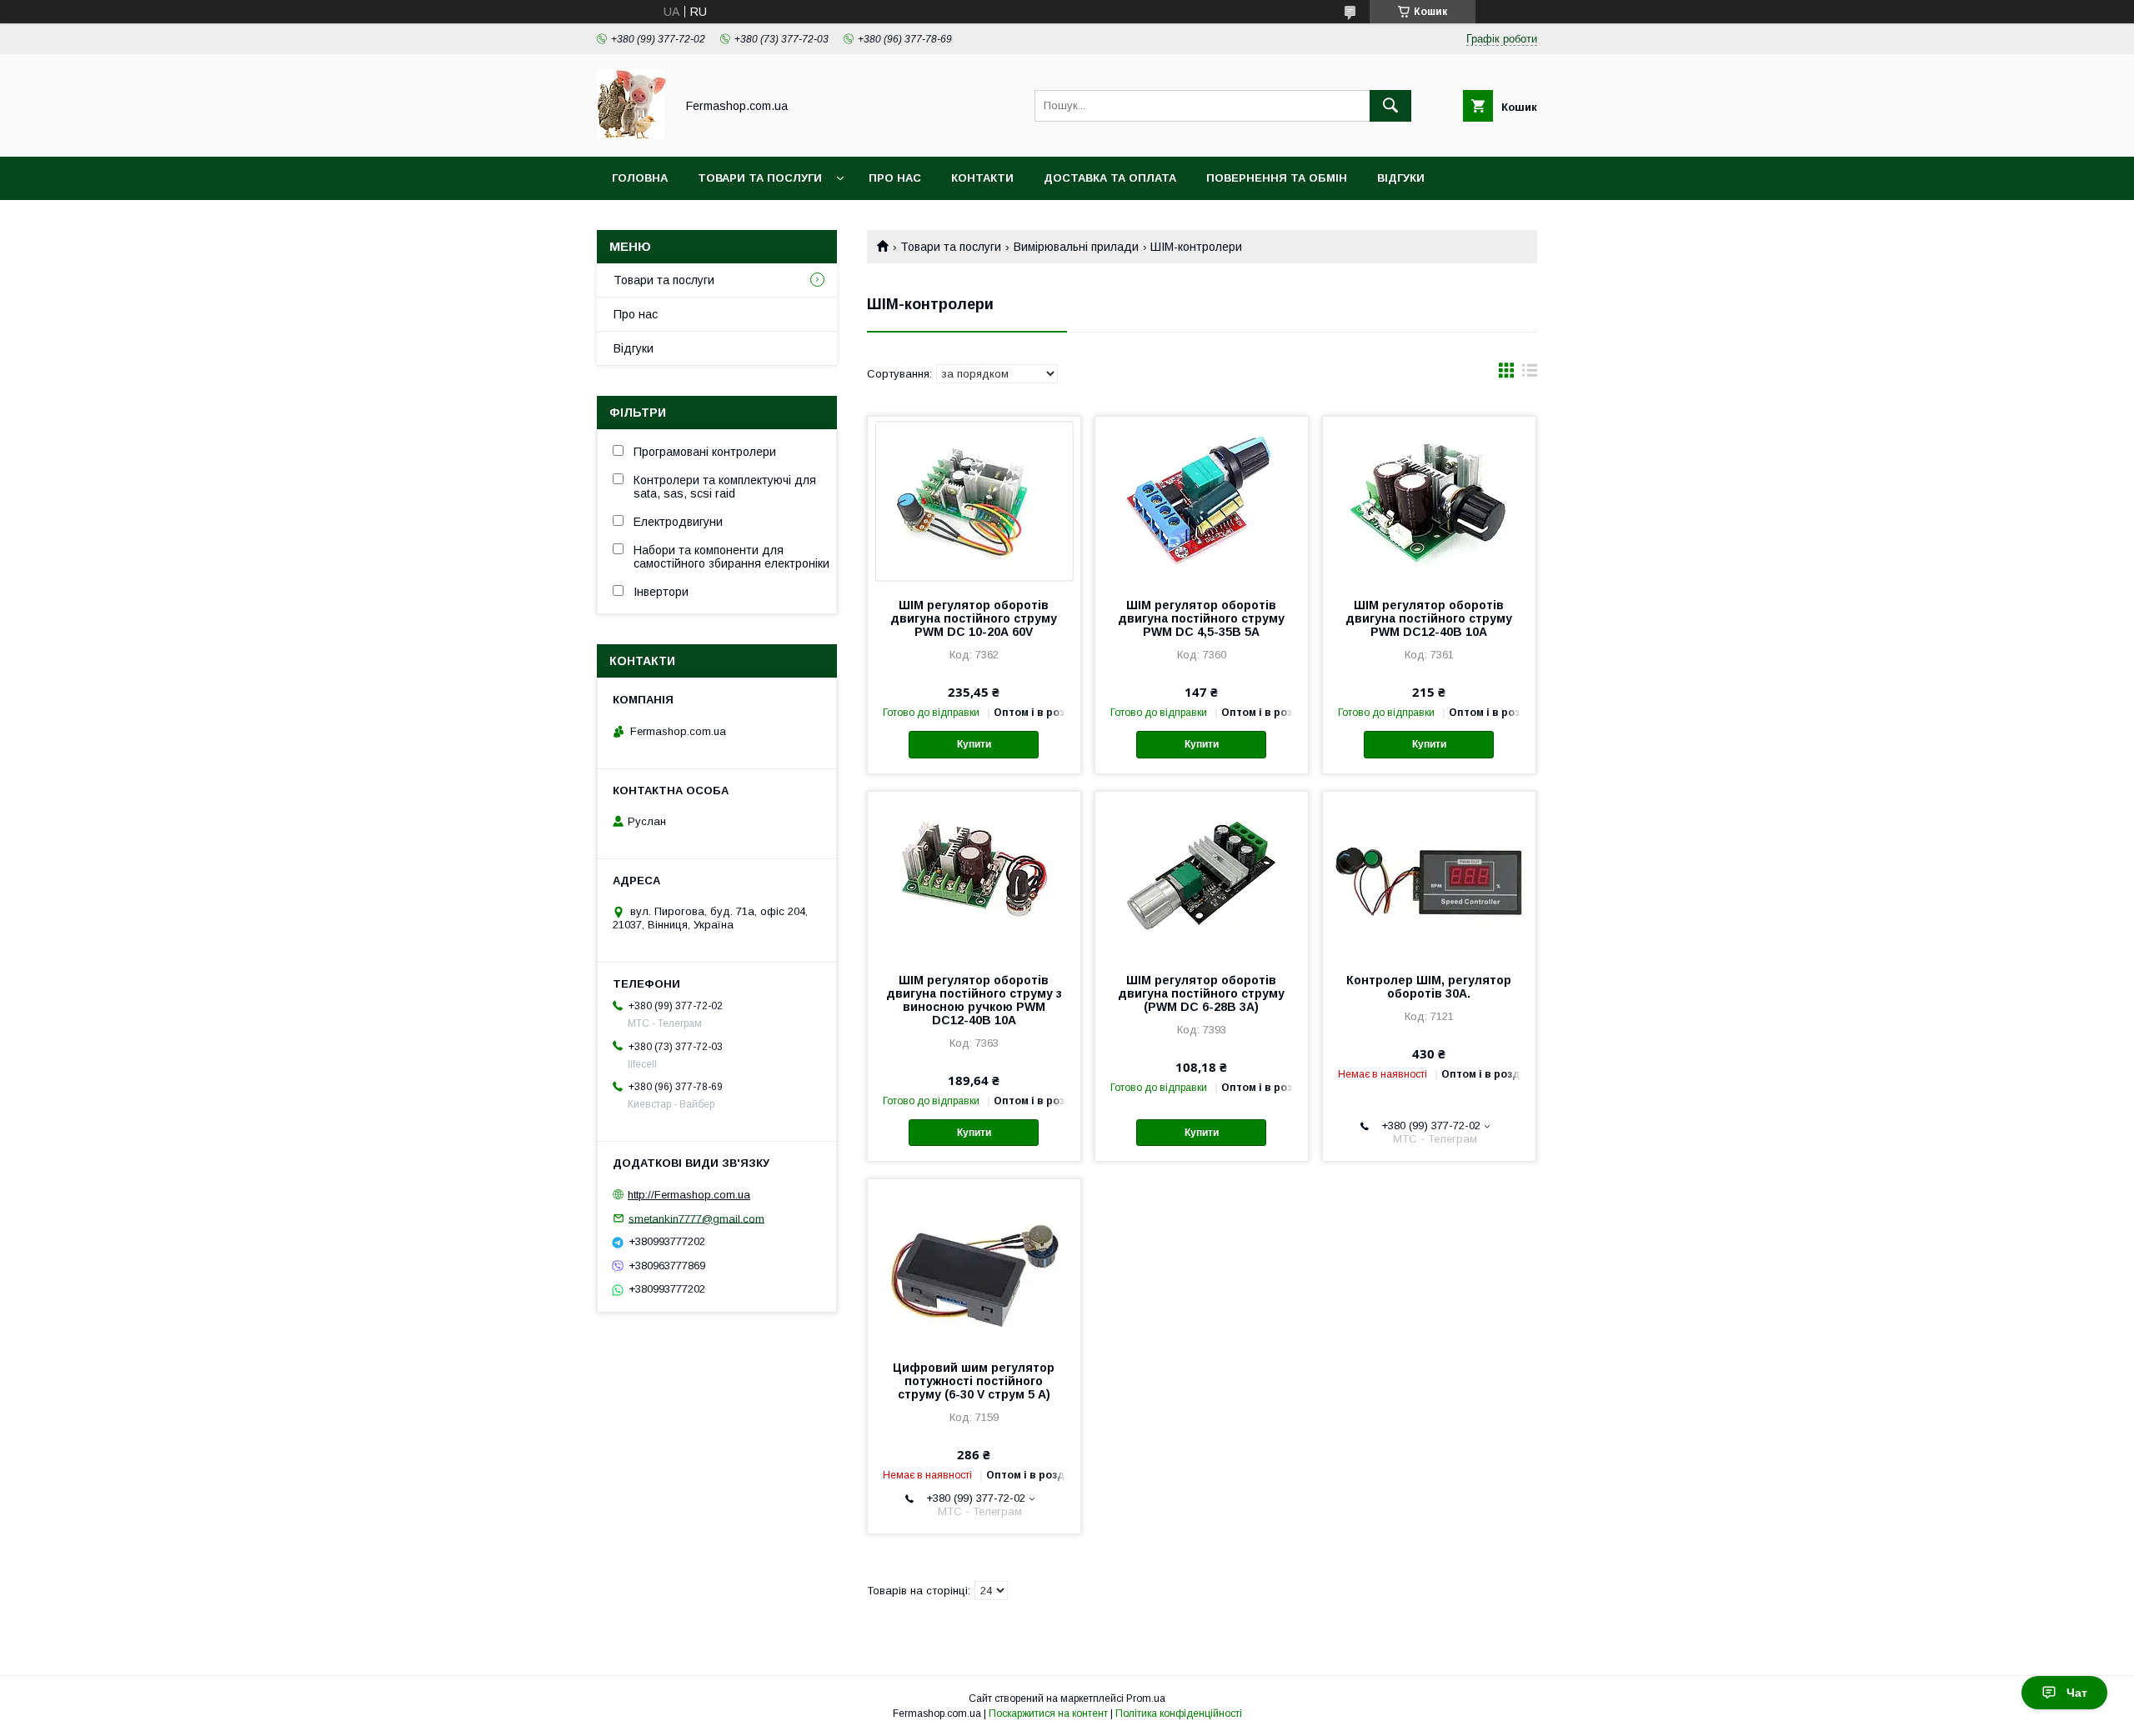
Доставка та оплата (1110, 178)
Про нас (895, 178)
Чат (2077, 1693)
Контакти (982, 178)
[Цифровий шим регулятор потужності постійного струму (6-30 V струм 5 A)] (974, 1263)
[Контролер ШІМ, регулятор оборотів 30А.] (1429, 875)
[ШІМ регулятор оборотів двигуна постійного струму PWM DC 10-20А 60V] (974, 500)
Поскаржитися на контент (1048, 1713)
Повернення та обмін (1277, 178)
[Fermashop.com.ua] (631, 135)
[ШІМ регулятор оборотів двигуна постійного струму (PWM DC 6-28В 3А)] (1202, 875)
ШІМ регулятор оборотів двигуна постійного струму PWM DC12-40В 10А (1429, 618)
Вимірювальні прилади (1076, 247)
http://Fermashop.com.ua (689, 1195)
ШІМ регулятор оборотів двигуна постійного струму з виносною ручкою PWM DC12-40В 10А (974, 1000)
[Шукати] (1390, 106)
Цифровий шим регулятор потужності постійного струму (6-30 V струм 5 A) (974, 1381)
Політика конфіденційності (1179, 1713)
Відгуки (1401, 178)
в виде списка (1530, 374)
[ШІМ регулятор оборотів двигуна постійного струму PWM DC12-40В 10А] (1429, 500)
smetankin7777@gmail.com (696, 1218)
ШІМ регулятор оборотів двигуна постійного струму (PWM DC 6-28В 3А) (1201, 993)
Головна (640, 178)
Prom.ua (1146, 1698)
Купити (974, 744)
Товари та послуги (760, 178)
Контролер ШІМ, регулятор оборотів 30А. (1429, 987)
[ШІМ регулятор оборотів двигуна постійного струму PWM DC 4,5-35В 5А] (1202, 500)
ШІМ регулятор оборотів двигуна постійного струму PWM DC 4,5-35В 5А (1201, 618)
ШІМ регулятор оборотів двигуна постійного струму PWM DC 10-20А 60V (974, 618)
